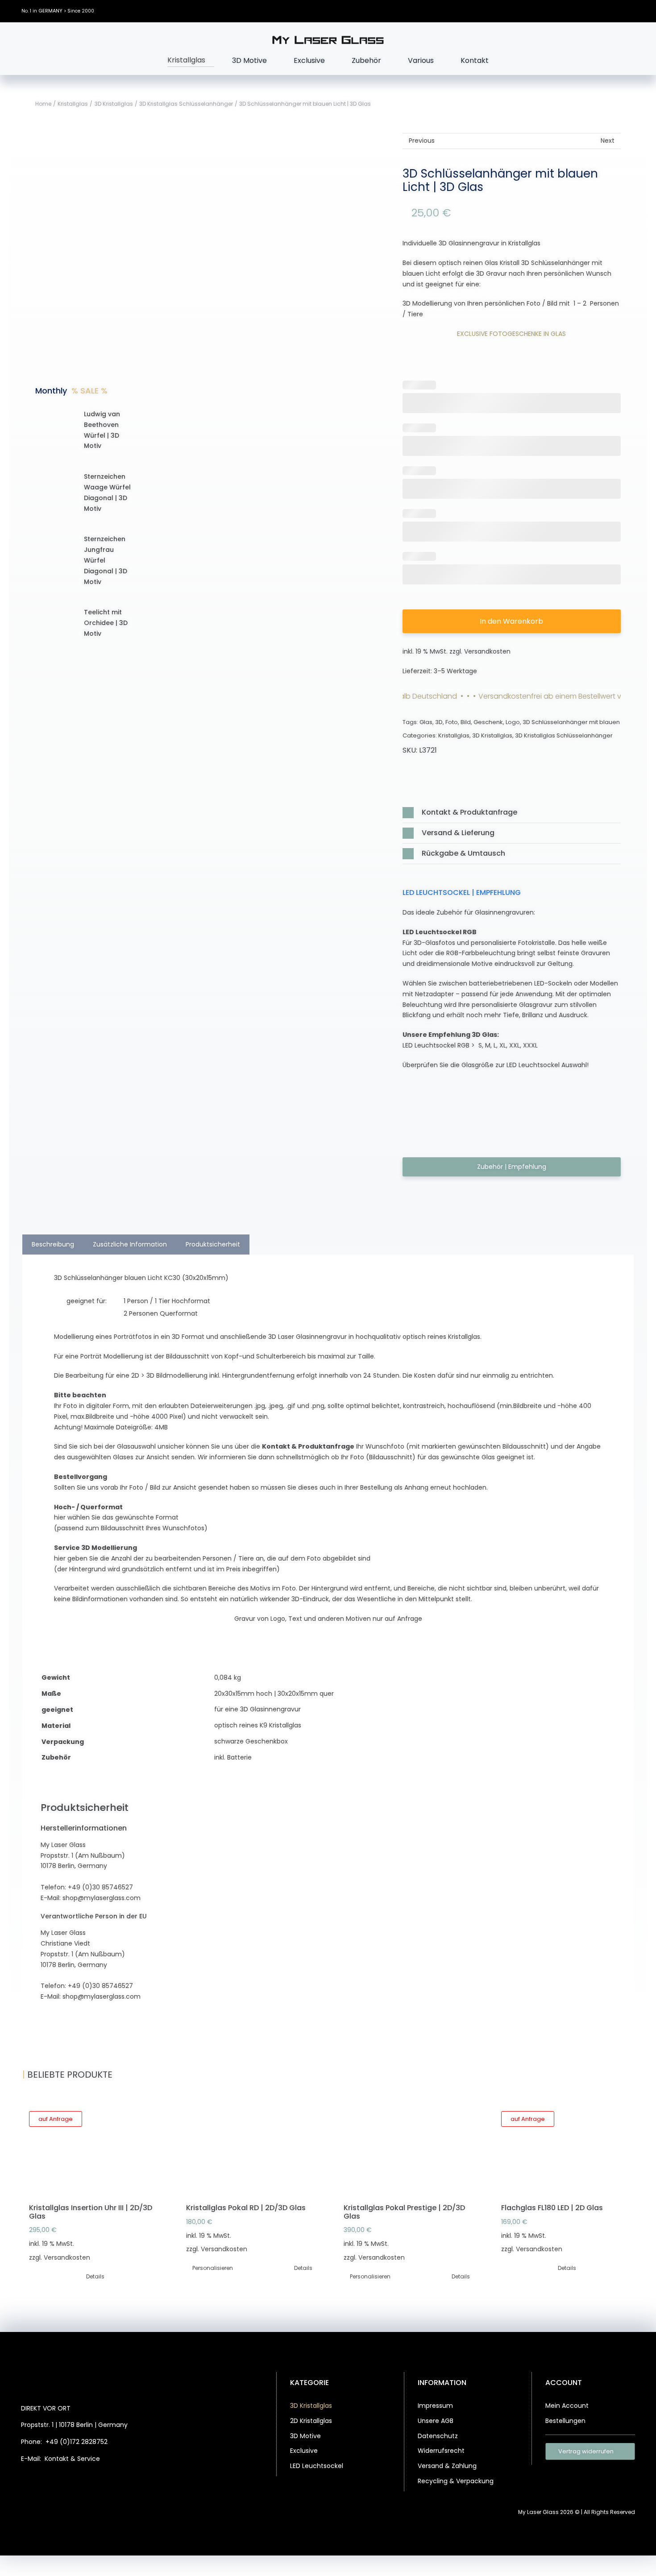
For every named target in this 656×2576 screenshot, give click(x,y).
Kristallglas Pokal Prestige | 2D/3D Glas (404, 2212)
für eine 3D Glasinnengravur (257, 1709)
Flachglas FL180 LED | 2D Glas (552, 2208)
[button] (512, 813)
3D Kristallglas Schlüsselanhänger (564, 735)
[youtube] (633, 11)
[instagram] (606, 11)
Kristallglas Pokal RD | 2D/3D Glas (246, 2208)
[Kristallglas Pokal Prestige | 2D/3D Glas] (407, 2149)
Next (608, 141)
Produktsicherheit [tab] (213, 1244)
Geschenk (488, 722)
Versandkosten (487, 651)
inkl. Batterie (233, 1757)
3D (439, 722)
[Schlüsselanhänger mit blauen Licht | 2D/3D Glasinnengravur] (267, 464)
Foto (452, 722)
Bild (466, 722)
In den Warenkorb (511, 621)
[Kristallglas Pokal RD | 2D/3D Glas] (249, 2149)
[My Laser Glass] (328, 39)
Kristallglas (454, 735)
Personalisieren (213, 2268)
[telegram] (107, 2482)
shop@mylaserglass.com (102, 1898)
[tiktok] (619, 11)
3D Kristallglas (492, 735)
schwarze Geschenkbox (251, 1741)
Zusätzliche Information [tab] (130, 1244)
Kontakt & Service (72, 2459)
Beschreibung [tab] (53, 1244)
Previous (422, 141)
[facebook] (579, 11)
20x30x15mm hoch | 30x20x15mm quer (274, 1694)
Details (95, 2276)
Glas (426, 722)
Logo (513, 722)
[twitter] (593, 11)
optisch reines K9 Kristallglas (258, 1725)
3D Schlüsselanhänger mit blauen (571, 722)
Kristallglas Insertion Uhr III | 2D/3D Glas (91, 2212)
